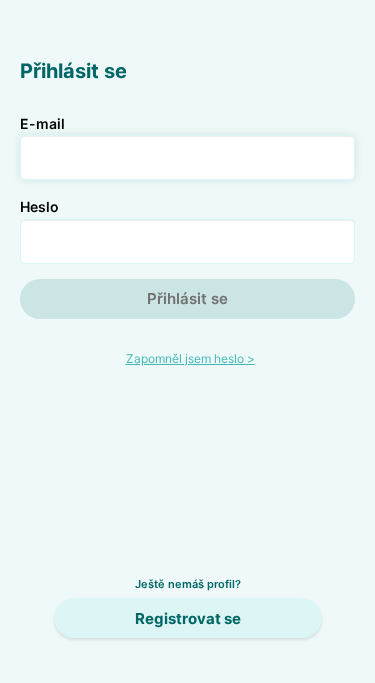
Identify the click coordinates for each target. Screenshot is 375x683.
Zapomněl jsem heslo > (190, 358)
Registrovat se (188, 618)
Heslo (39, 206)
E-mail (42, 123)
